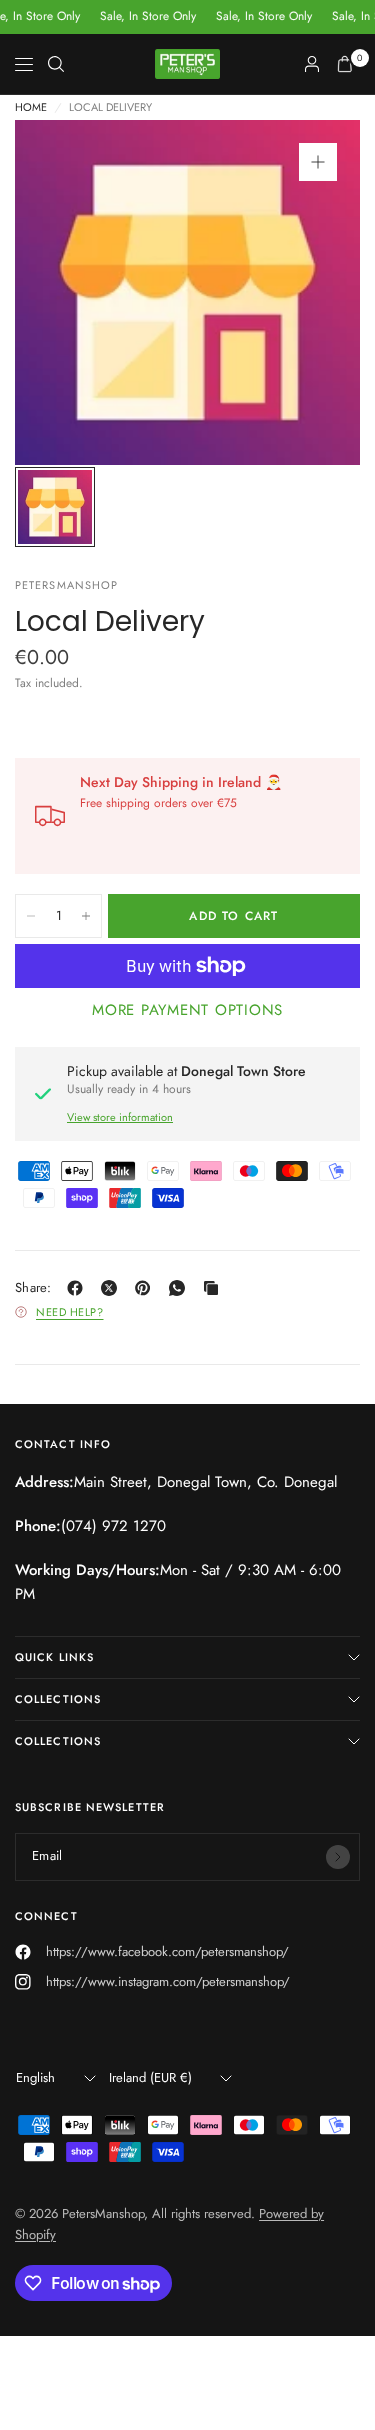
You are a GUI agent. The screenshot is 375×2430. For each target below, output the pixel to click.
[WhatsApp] (181, 1288)
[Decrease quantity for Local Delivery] (31, 916)
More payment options (187, 1010)
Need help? (70, 1312)
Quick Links (54, 1657)
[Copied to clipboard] (215, 1288)
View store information (120, 1117)
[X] (113, 1288)
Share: (33, 1287)
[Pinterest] (147, 1288)
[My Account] (312, 64)
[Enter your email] (338, 1857)
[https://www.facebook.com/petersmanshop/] (79, 1288)
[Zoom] (318, 162)
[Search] (56, 64)
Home (31, 107)
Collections (58, 1699)
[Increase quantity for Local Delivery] (86, 916)
